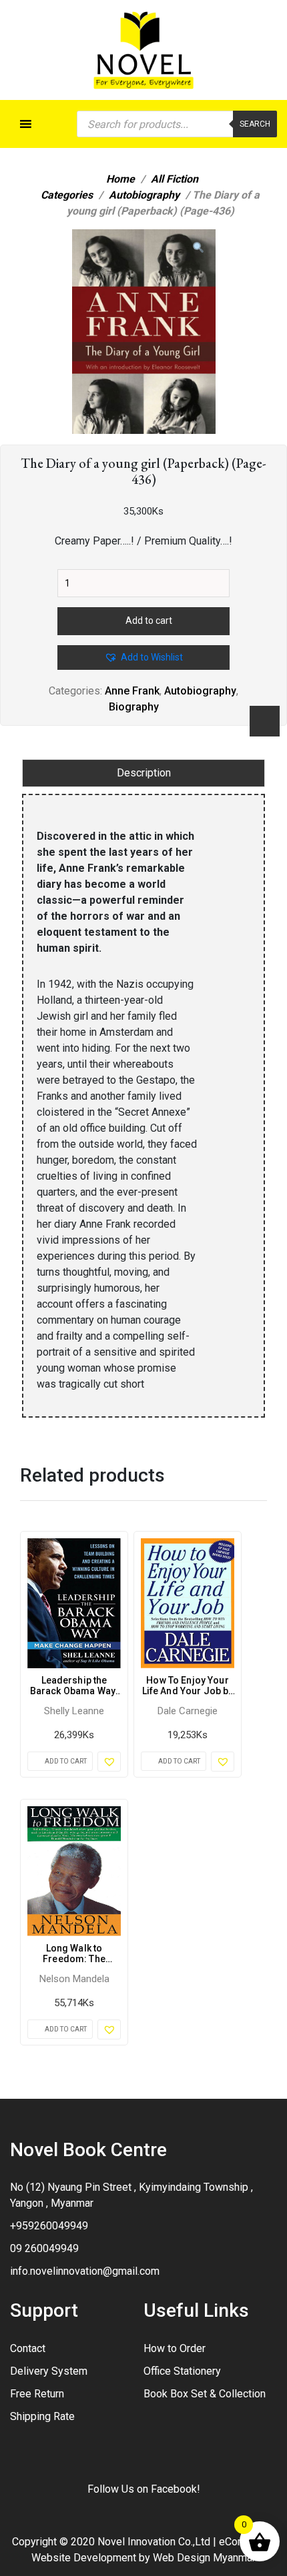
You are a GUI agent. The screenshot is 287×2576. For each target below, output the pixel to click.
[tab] (143, 773)
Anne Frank (132, 691)
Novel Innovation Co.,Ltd (154, 2542)
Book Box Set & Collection (205, 2394)
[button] (198, 248)
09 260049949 (44, 2248)
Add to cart (149, 621)
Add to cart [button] (66, 1761)
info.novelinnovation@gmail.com (85, 2271)
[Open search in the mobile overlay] (177, 124)
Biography (134, 707)
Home (120, 179)
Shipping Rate (42, 2416)
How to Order (175, 2348)
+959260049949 (49, 2226)
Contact (28, 2348)
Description (144, 773)
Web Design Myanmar (204, 2558)
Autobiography (144, 195)
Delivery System (49, 2371)
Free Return (37, 2394)
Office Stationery (182, 2371)
